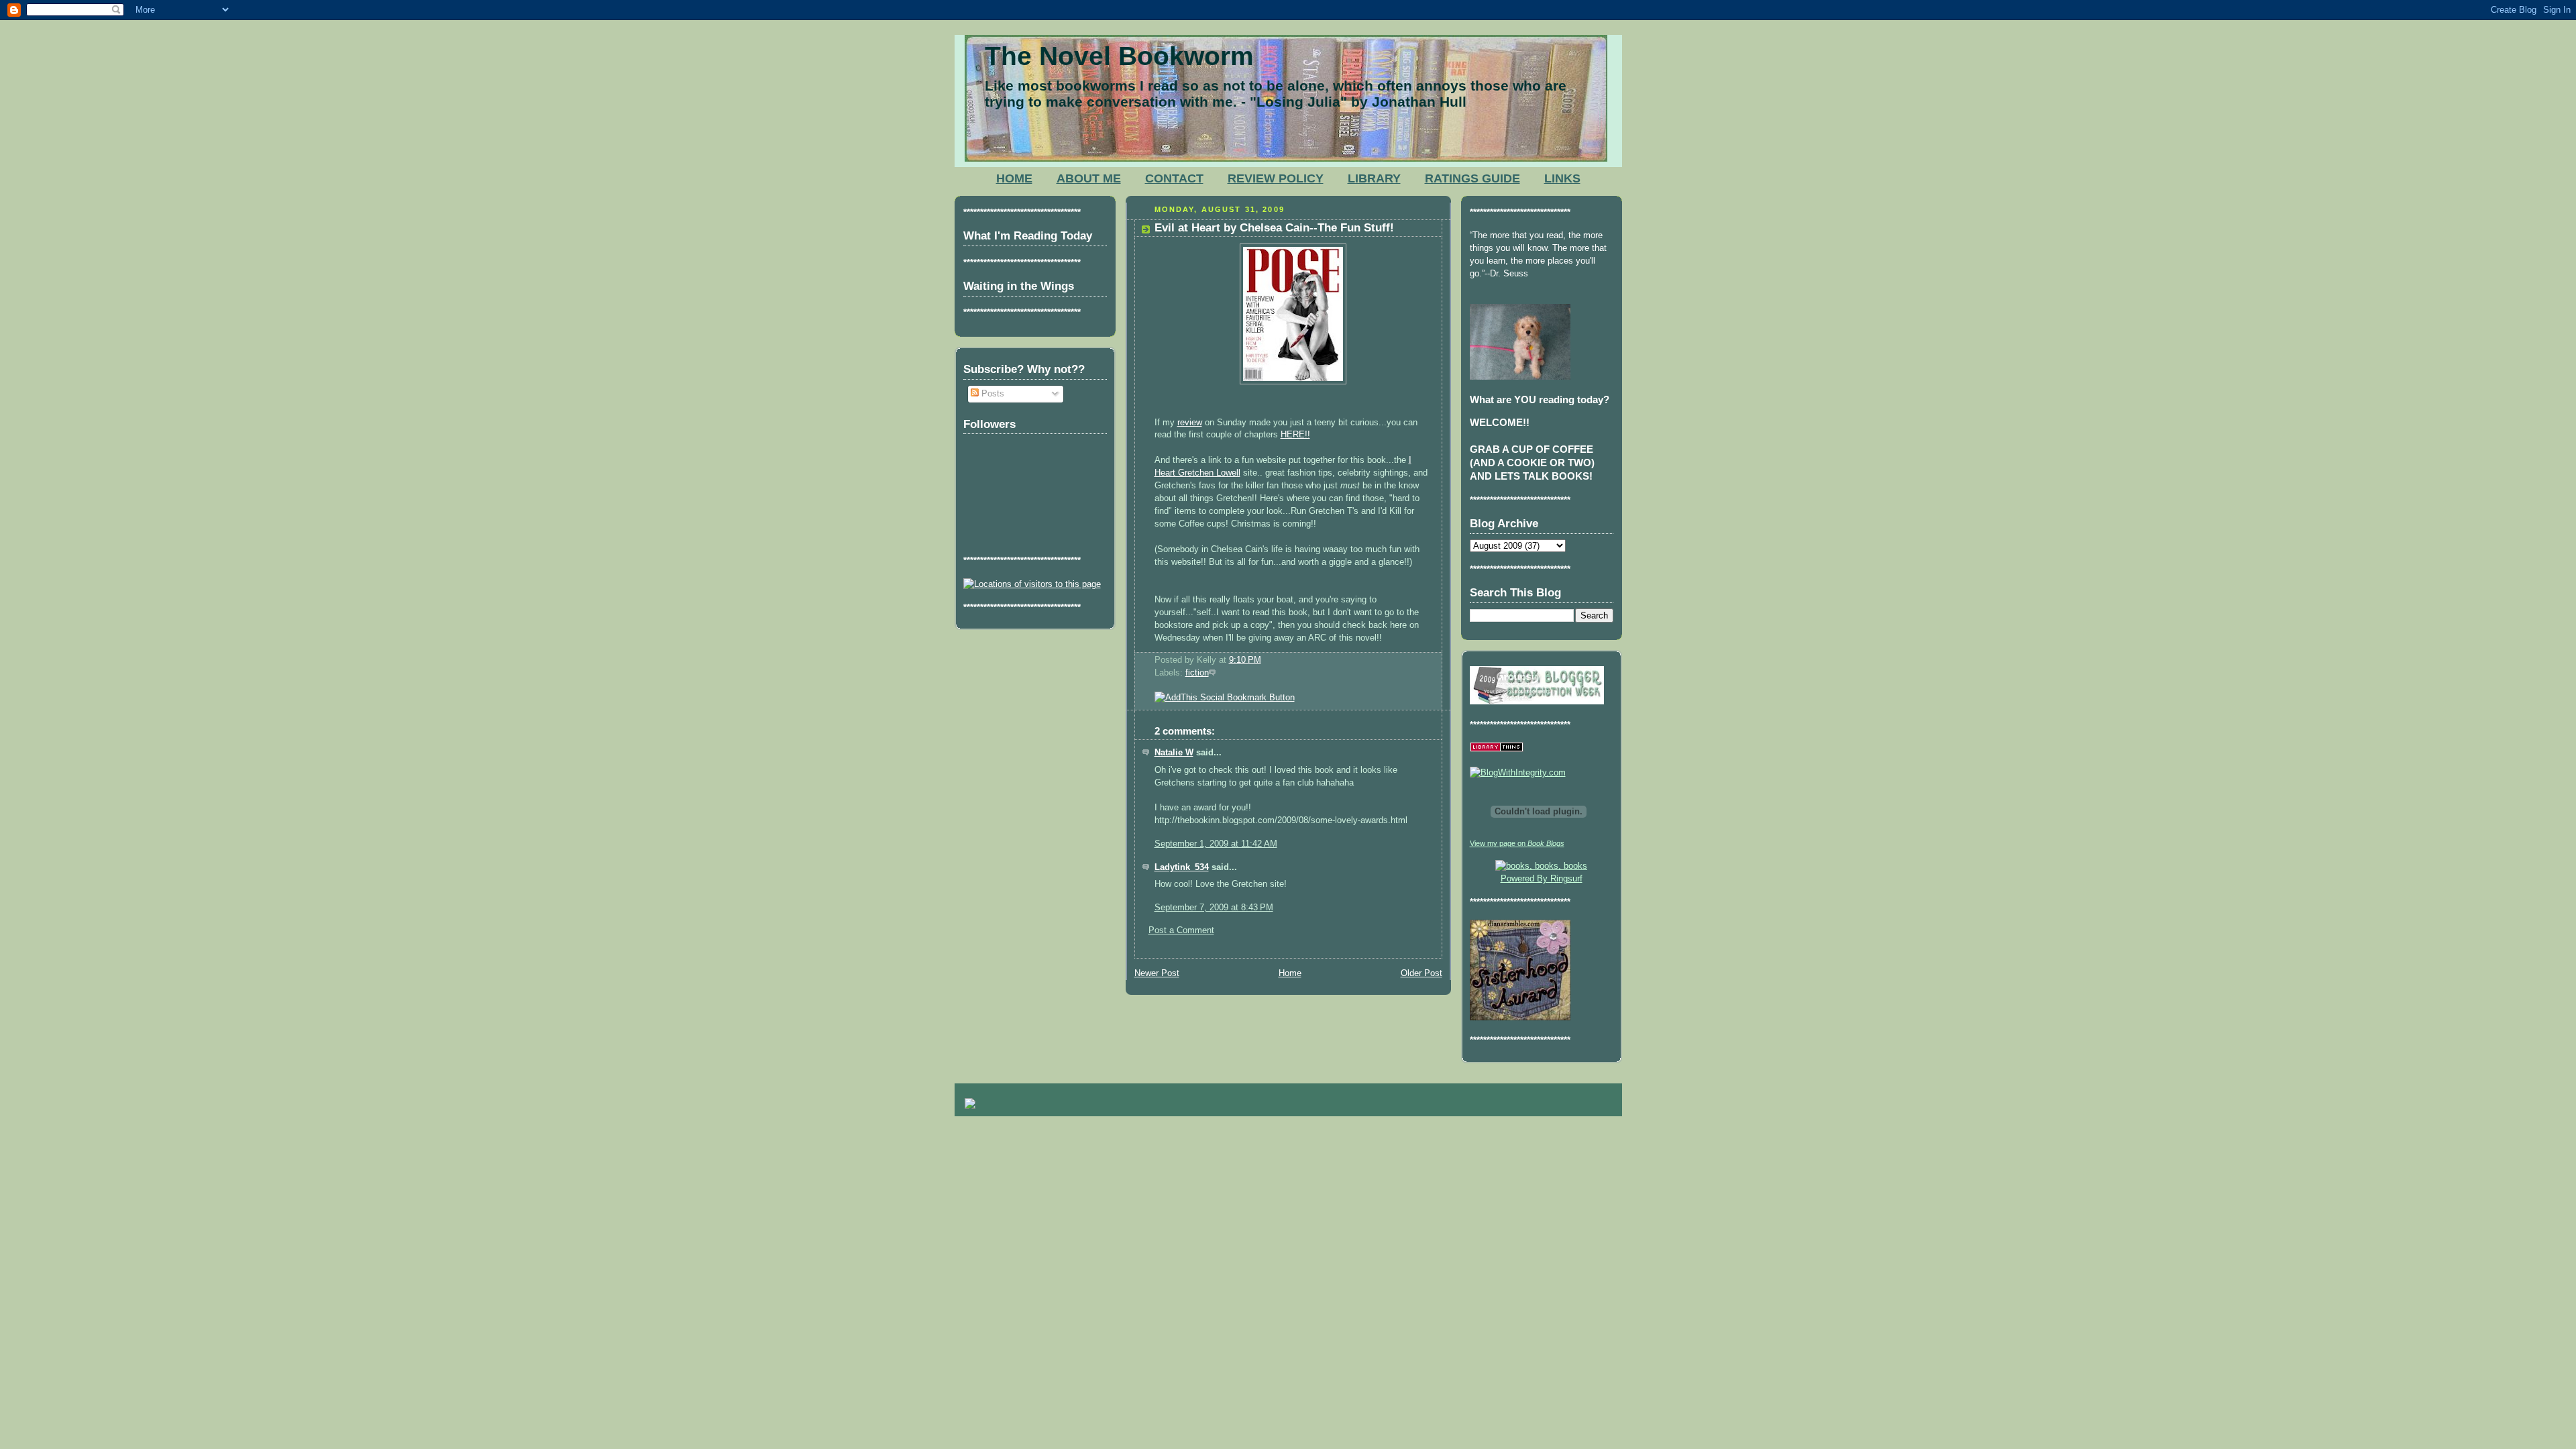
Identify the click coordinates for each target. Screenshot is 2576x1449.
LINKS (1562, 178)
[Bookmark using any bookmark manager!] (1225, 698)
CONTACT (1174, 178)
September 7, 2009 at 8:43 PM (1214, 908)
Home (1290, 973)
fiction (1197, 673)
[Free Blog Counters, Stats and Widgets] (970, 1106)
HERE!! (1295, 435)
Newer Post (1157, 973)
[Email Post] (1265, 660)
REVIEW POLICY (1276, 178)
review (1190, 423)
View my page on (1517, 843)
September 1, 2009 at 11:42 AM (1216, 844)
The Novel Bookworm (1119, 56)
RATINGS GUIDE (1472, 178)
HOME (1014, 178)
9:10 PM (1245, 660)
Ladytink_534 (1182, 867)
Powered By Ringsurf (1542, 879)
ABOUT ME (1089, 178)
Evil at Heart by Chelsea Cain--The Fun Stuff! (1274, 228)
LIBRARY (1374, 178)
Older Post (1421, 973)
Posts (991, 394)
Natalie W (1174, 753)
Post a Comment (1181, 930)
